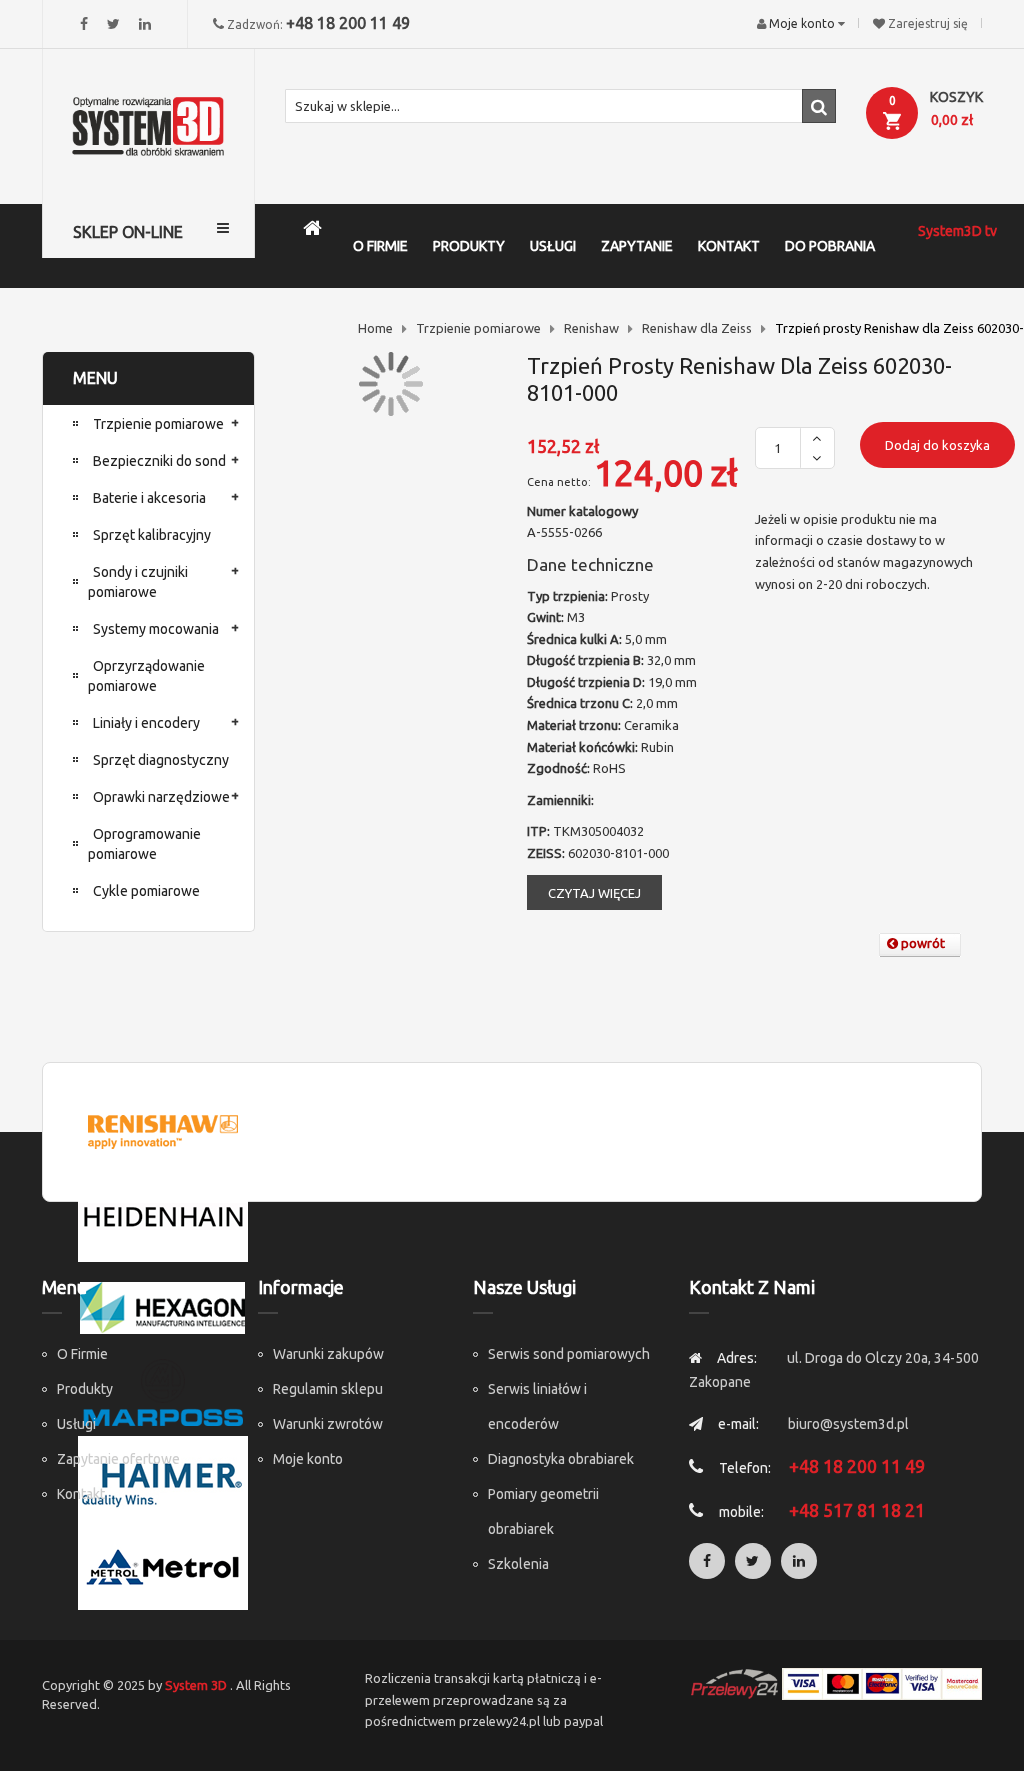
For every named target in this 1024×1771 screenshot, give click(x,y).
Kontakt (81, 1494)
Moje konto (308, 1459)
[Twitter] (113, 24)
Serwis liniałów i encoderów (537, 1406)
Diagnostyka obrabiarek (561, 1459)
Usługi (76, 1424)
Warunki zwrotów (328, 1424)
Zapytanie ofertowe (118, 1459)
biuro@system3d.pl (848, 1424)
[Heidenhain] (163, 1216)
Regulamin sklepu (328, 1389)
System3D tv (957, 231)
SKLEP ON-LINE (128, 232)
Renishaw (591, 328)
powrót (921, 943)
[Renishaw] (163, 1129)
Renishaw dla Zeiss (697, 328)
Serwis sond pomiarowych (569, 1354)
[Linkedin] (145, 24)
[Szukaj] (819, 106)
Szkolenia (518, 1564)
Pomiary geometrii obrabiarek (543, 1511)
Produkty (85, 1389)
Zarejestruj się (928, 23)
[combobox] (561, 106)
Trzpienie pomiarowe (478, 328)
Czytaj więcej (594, 893)
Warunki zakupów (328, 1354)
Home (375, 328)
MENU (95, 378)
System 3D (196, 1685)
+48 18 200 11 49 (348, 23)
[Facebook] (84, 24)
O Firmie (82, 1354)
